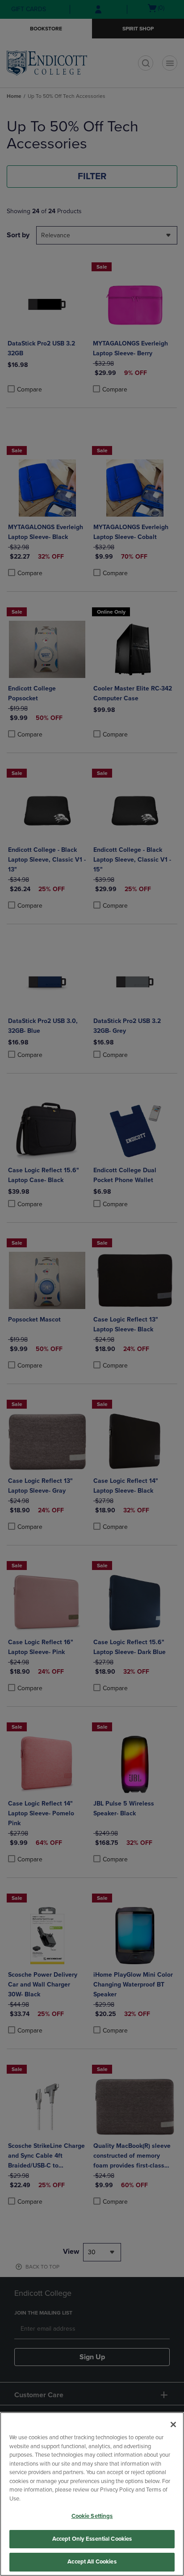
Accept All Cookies (92, 2562)
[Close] (173, 2424)
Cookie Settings (92, 2516)
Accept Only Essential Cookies (92, 2539)
